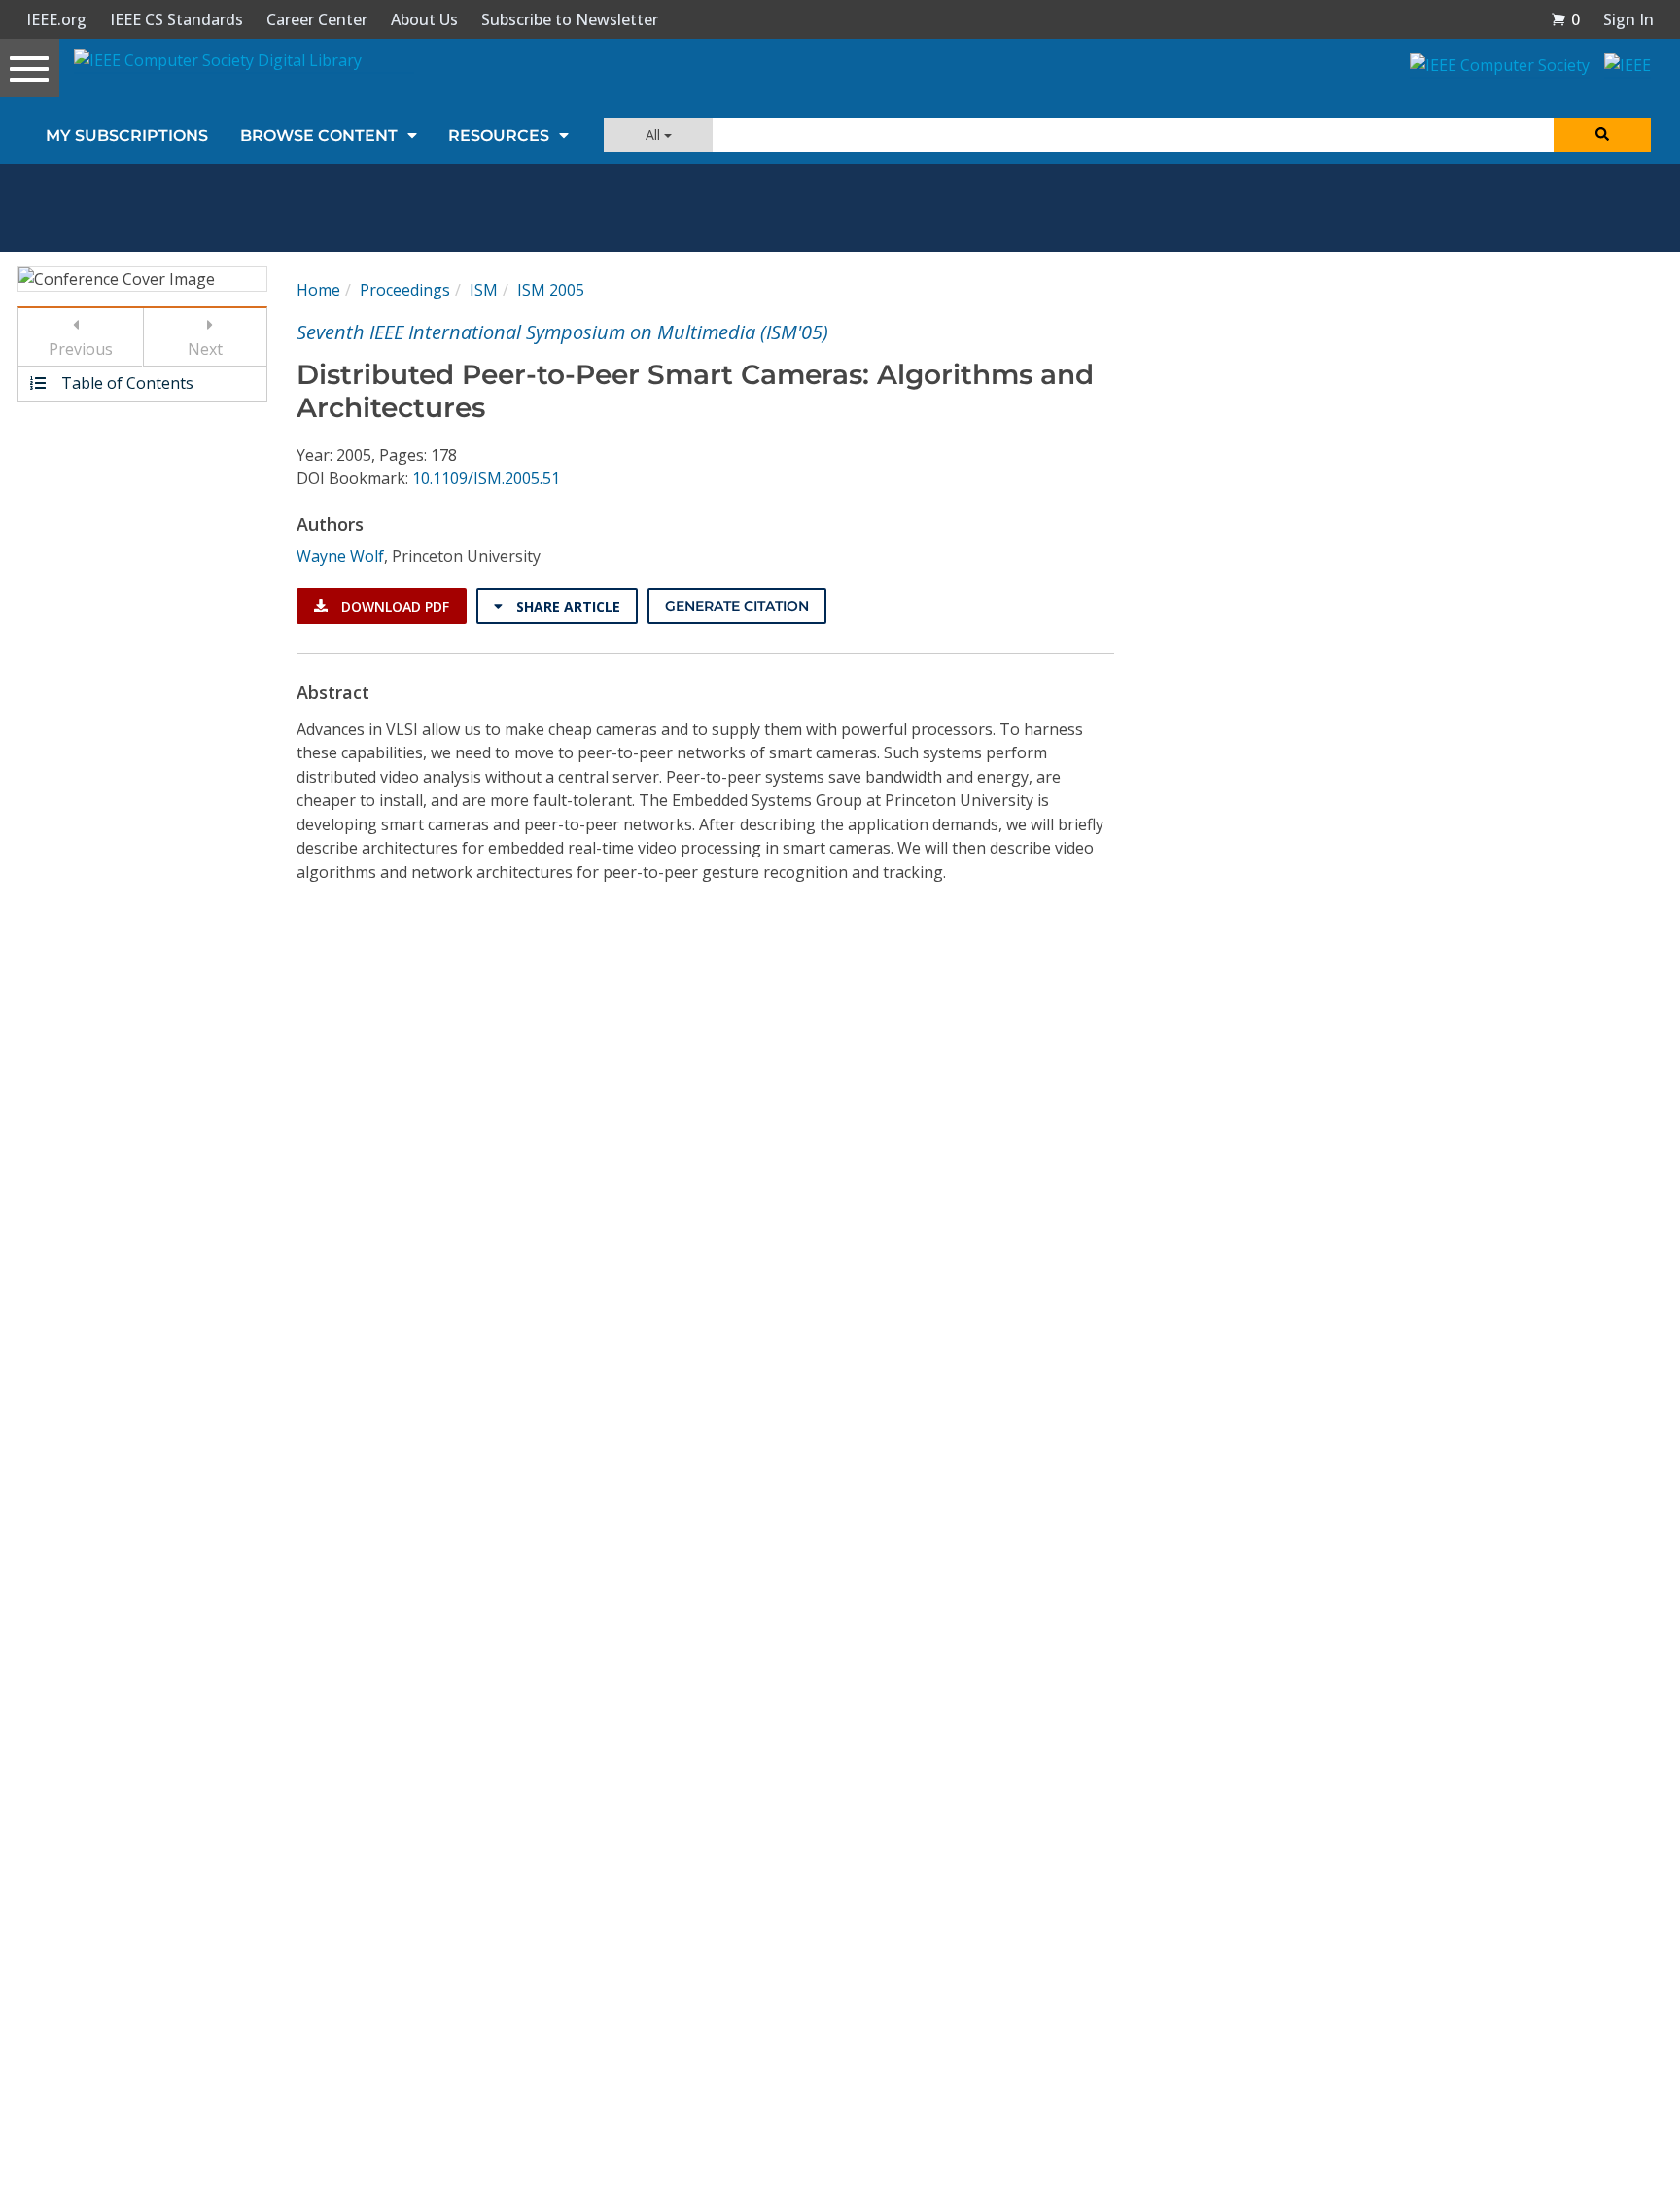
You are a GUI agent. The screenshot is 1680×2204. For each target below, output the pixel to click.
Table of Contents (125, 383)
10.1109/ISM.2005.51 (486, 478)
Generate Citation (737, 606)
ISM (484, 290)
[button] (1565, 19)
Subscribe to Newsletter (570, 19)
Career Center (317, 19)
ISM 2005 (551, 290)
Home (318, 290)
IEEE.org (56, 19)
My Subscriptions (127, 136)
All (655, 135)
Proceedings (405, 290)
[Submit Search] (1602, 135)
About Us (424, 19)
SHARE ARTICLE (566, 606)
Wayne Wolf (340, 556)
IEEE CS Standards (176, 19)
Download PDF (393, 606)
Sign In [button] (1628, 19)
